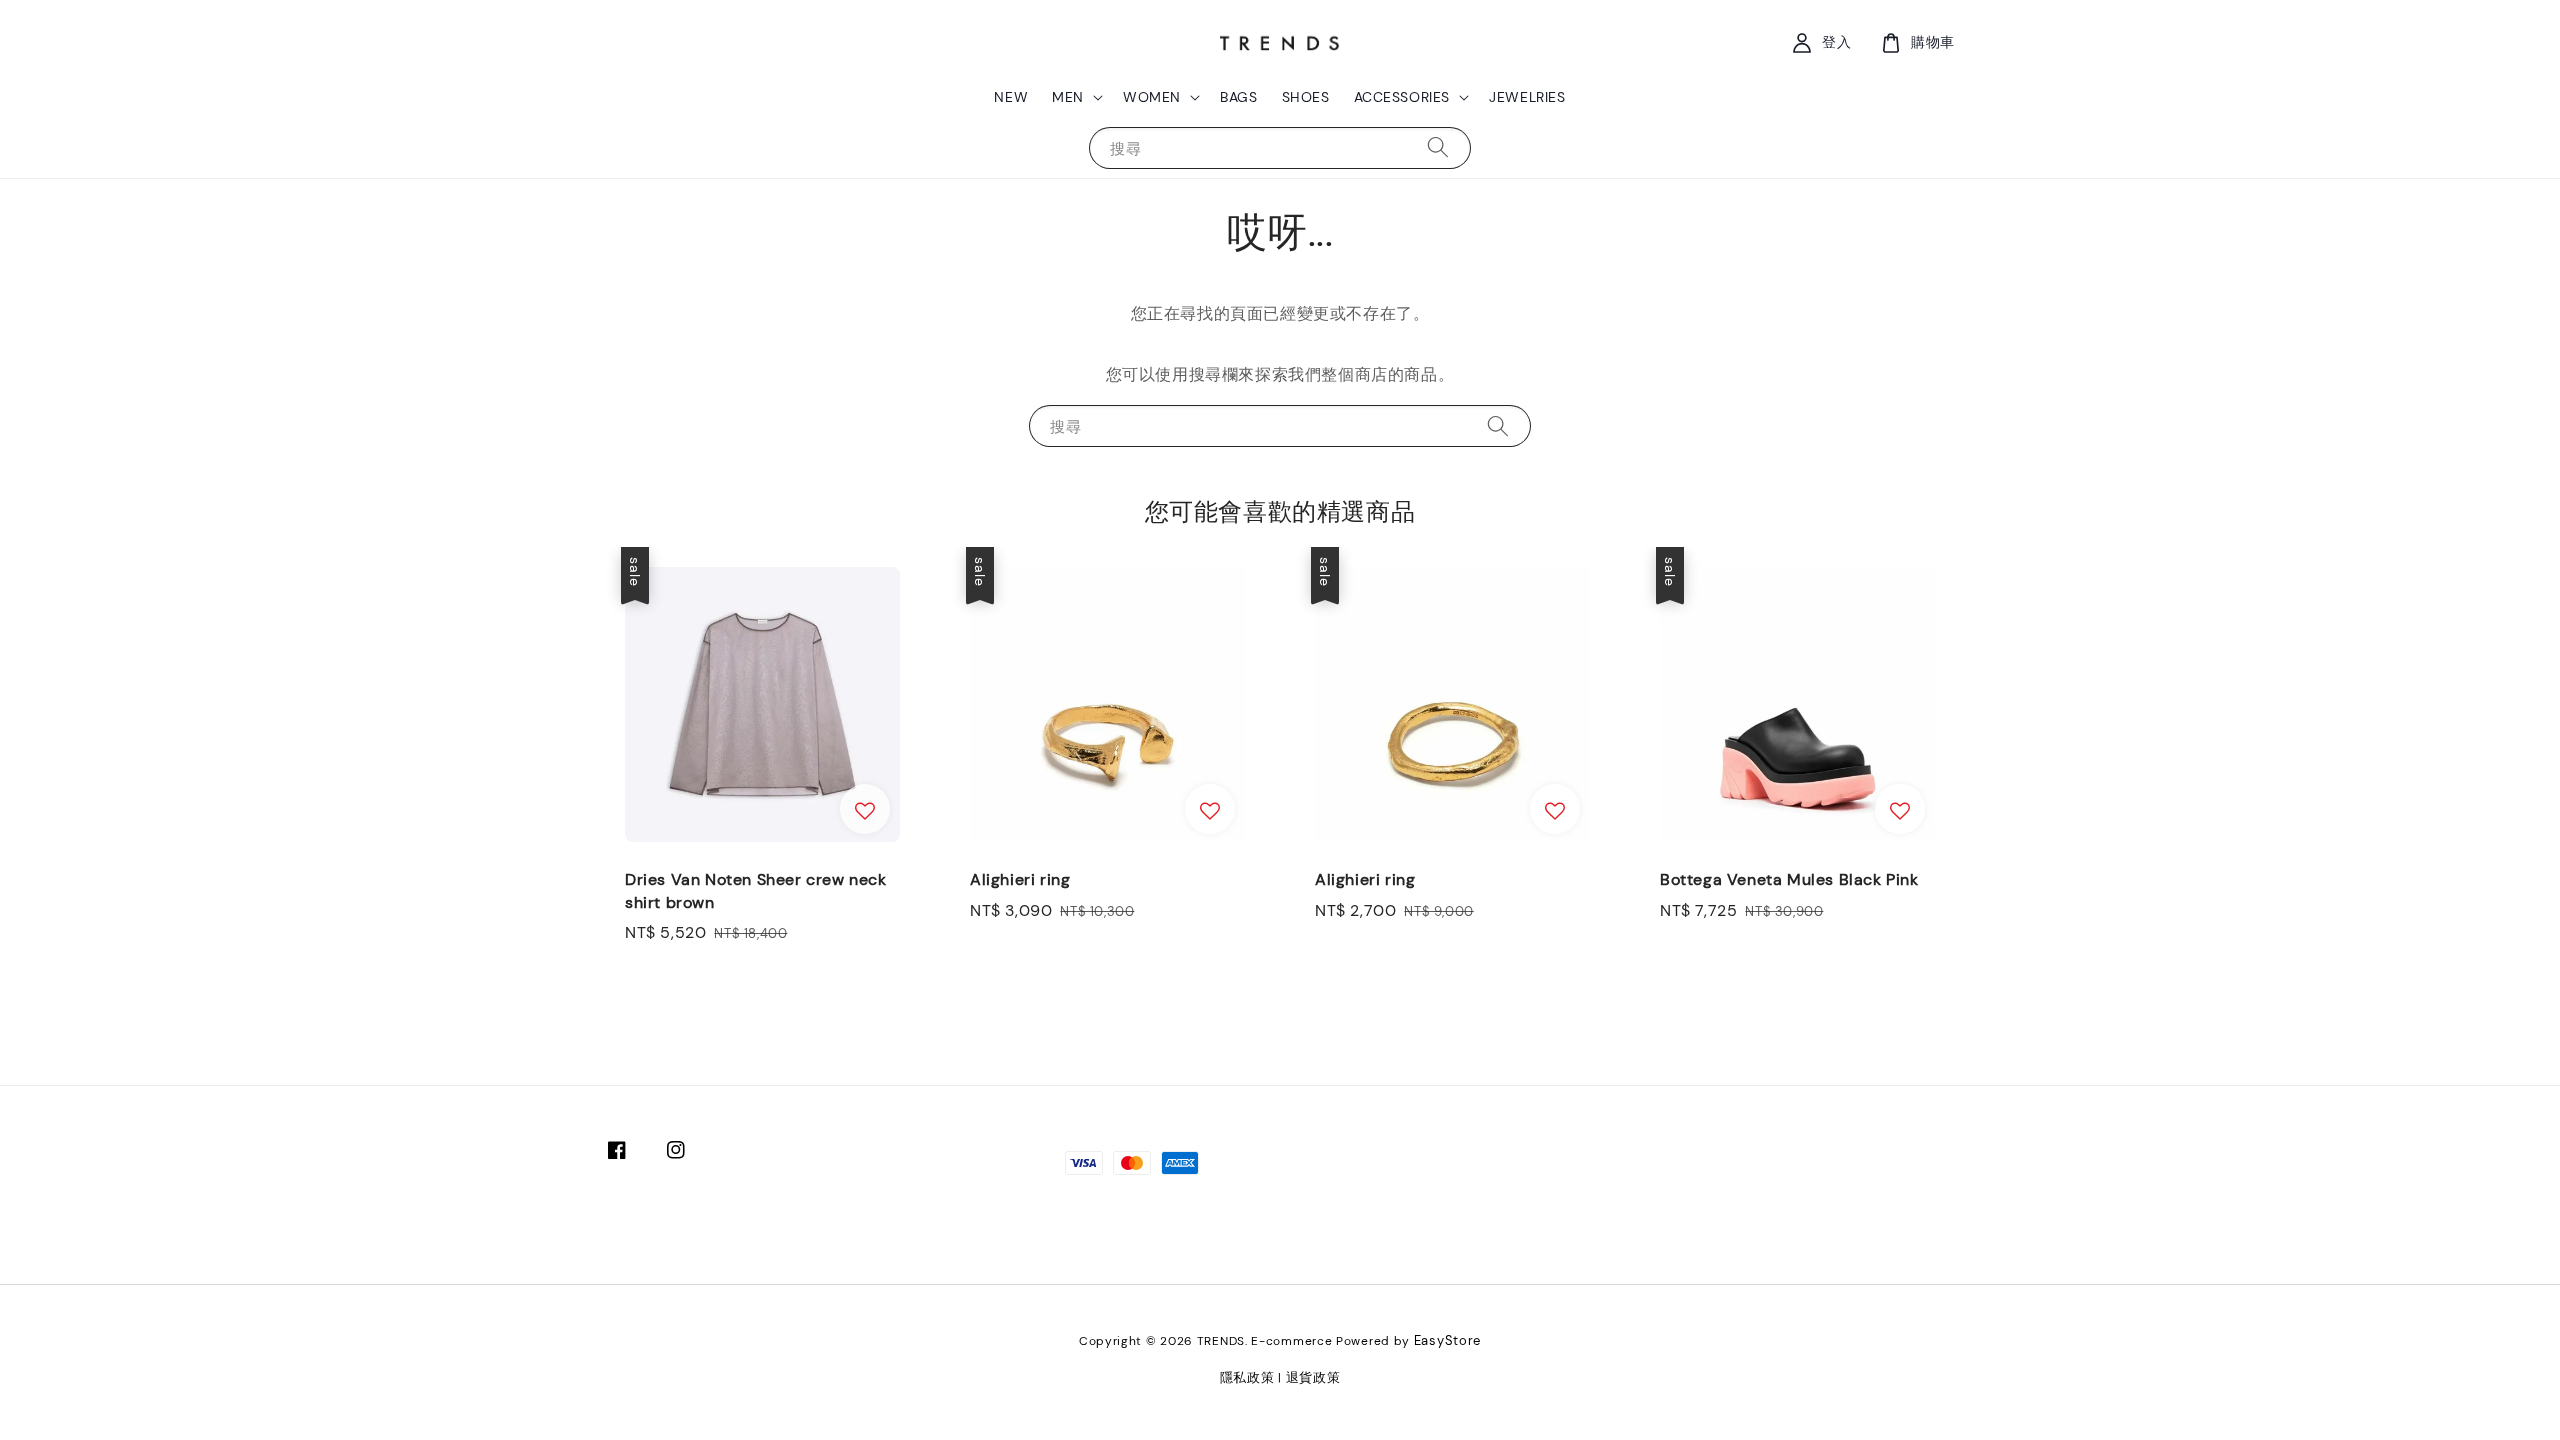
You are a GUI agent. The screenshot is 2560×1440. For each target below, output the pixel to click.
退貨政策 (1313, 1377)
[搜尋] (1438, 147)
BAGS (1238, 97)
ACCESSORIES (1402, 97)
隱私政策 (1247, 1377)
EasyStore (1447, 1340)
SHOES (1306, 97)
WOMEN (1152, 97)
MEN (1068, 97)
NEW (1011, 97)
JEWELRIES (1527, 97)
